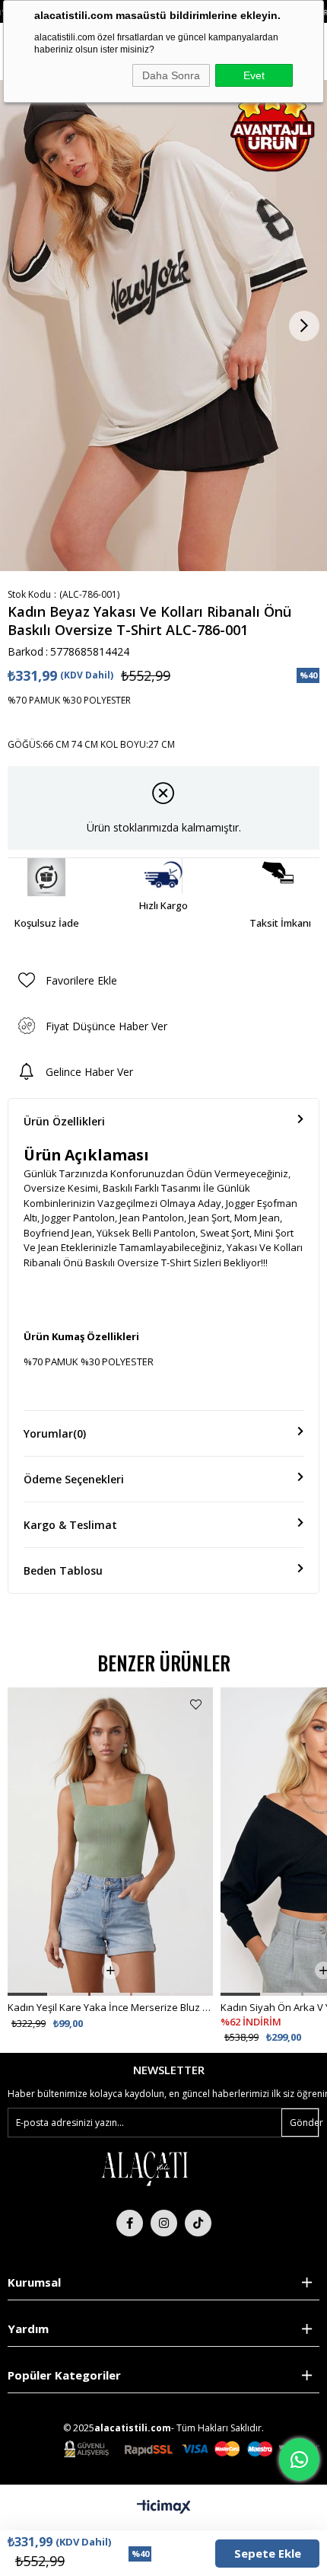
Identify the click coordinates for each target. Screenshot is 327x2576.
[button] (27, 1994)
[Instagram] (164, 2223)
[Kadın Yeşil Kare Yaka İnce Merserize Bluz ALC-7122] (110, 1842)
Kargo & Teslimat (70, 1525)
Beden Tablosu (63, 1570)
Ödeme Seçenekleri (74, 1479)
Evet (254, 75)
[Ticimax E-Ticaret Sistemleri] (164, 2507)
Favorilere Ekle (196, 1705)
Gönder (304, 2123)
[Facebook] (130, 2223)
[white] (144, 2168)
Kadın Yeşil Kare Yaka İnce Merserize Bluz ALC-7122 (110, 2007)
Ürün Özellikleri (64, 1121)
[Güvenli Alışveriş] (192, 2449)
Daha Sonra (171, 75)
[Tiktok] (198, 2223)
